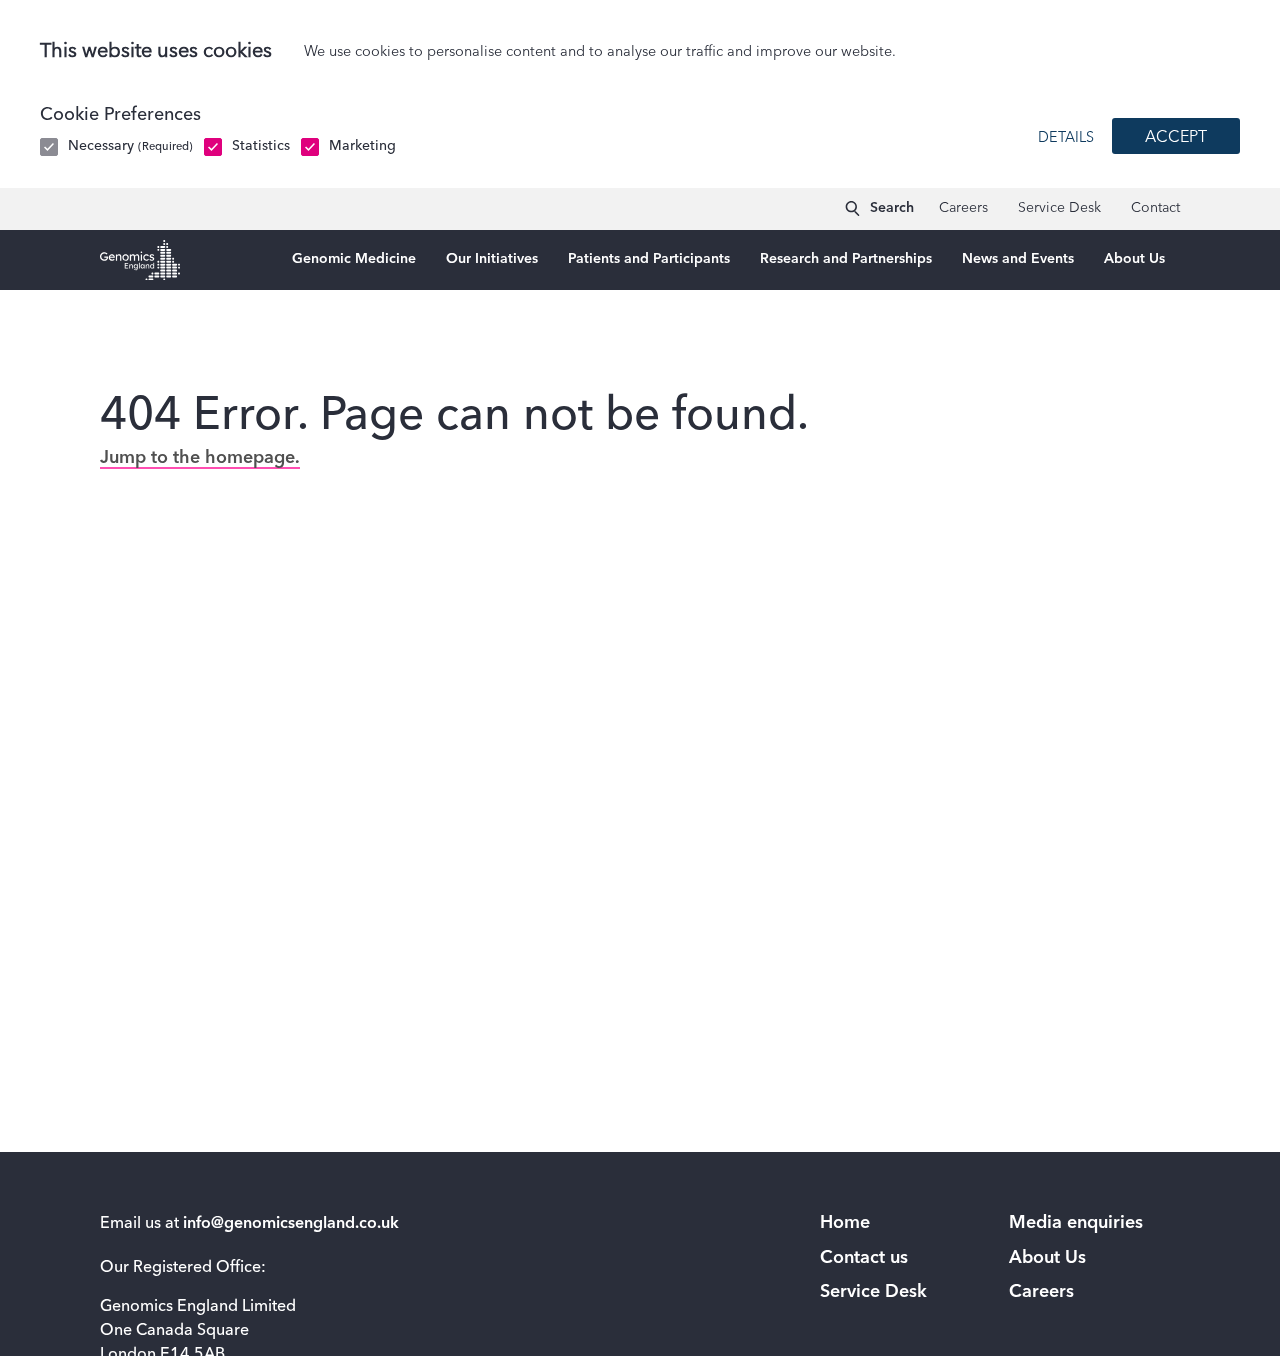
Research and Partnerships (846, 259)
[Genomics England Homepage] (140, 260)
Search (892, 208)
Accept (1176, 138)
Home (845, 1223)
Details (1066, 138)
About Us (1134, 259)
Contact (1155, 208)
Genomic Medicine (354, 259)
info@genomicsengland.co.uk (291, 1224)
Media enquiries (1076, 1223)
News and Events (1018, 259)
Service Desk (1059, 208)
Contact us (864, 1258)
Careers (963, 208)
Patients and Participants (649, 259)
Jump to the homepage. (200, 458)
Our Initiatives (492, 259)
